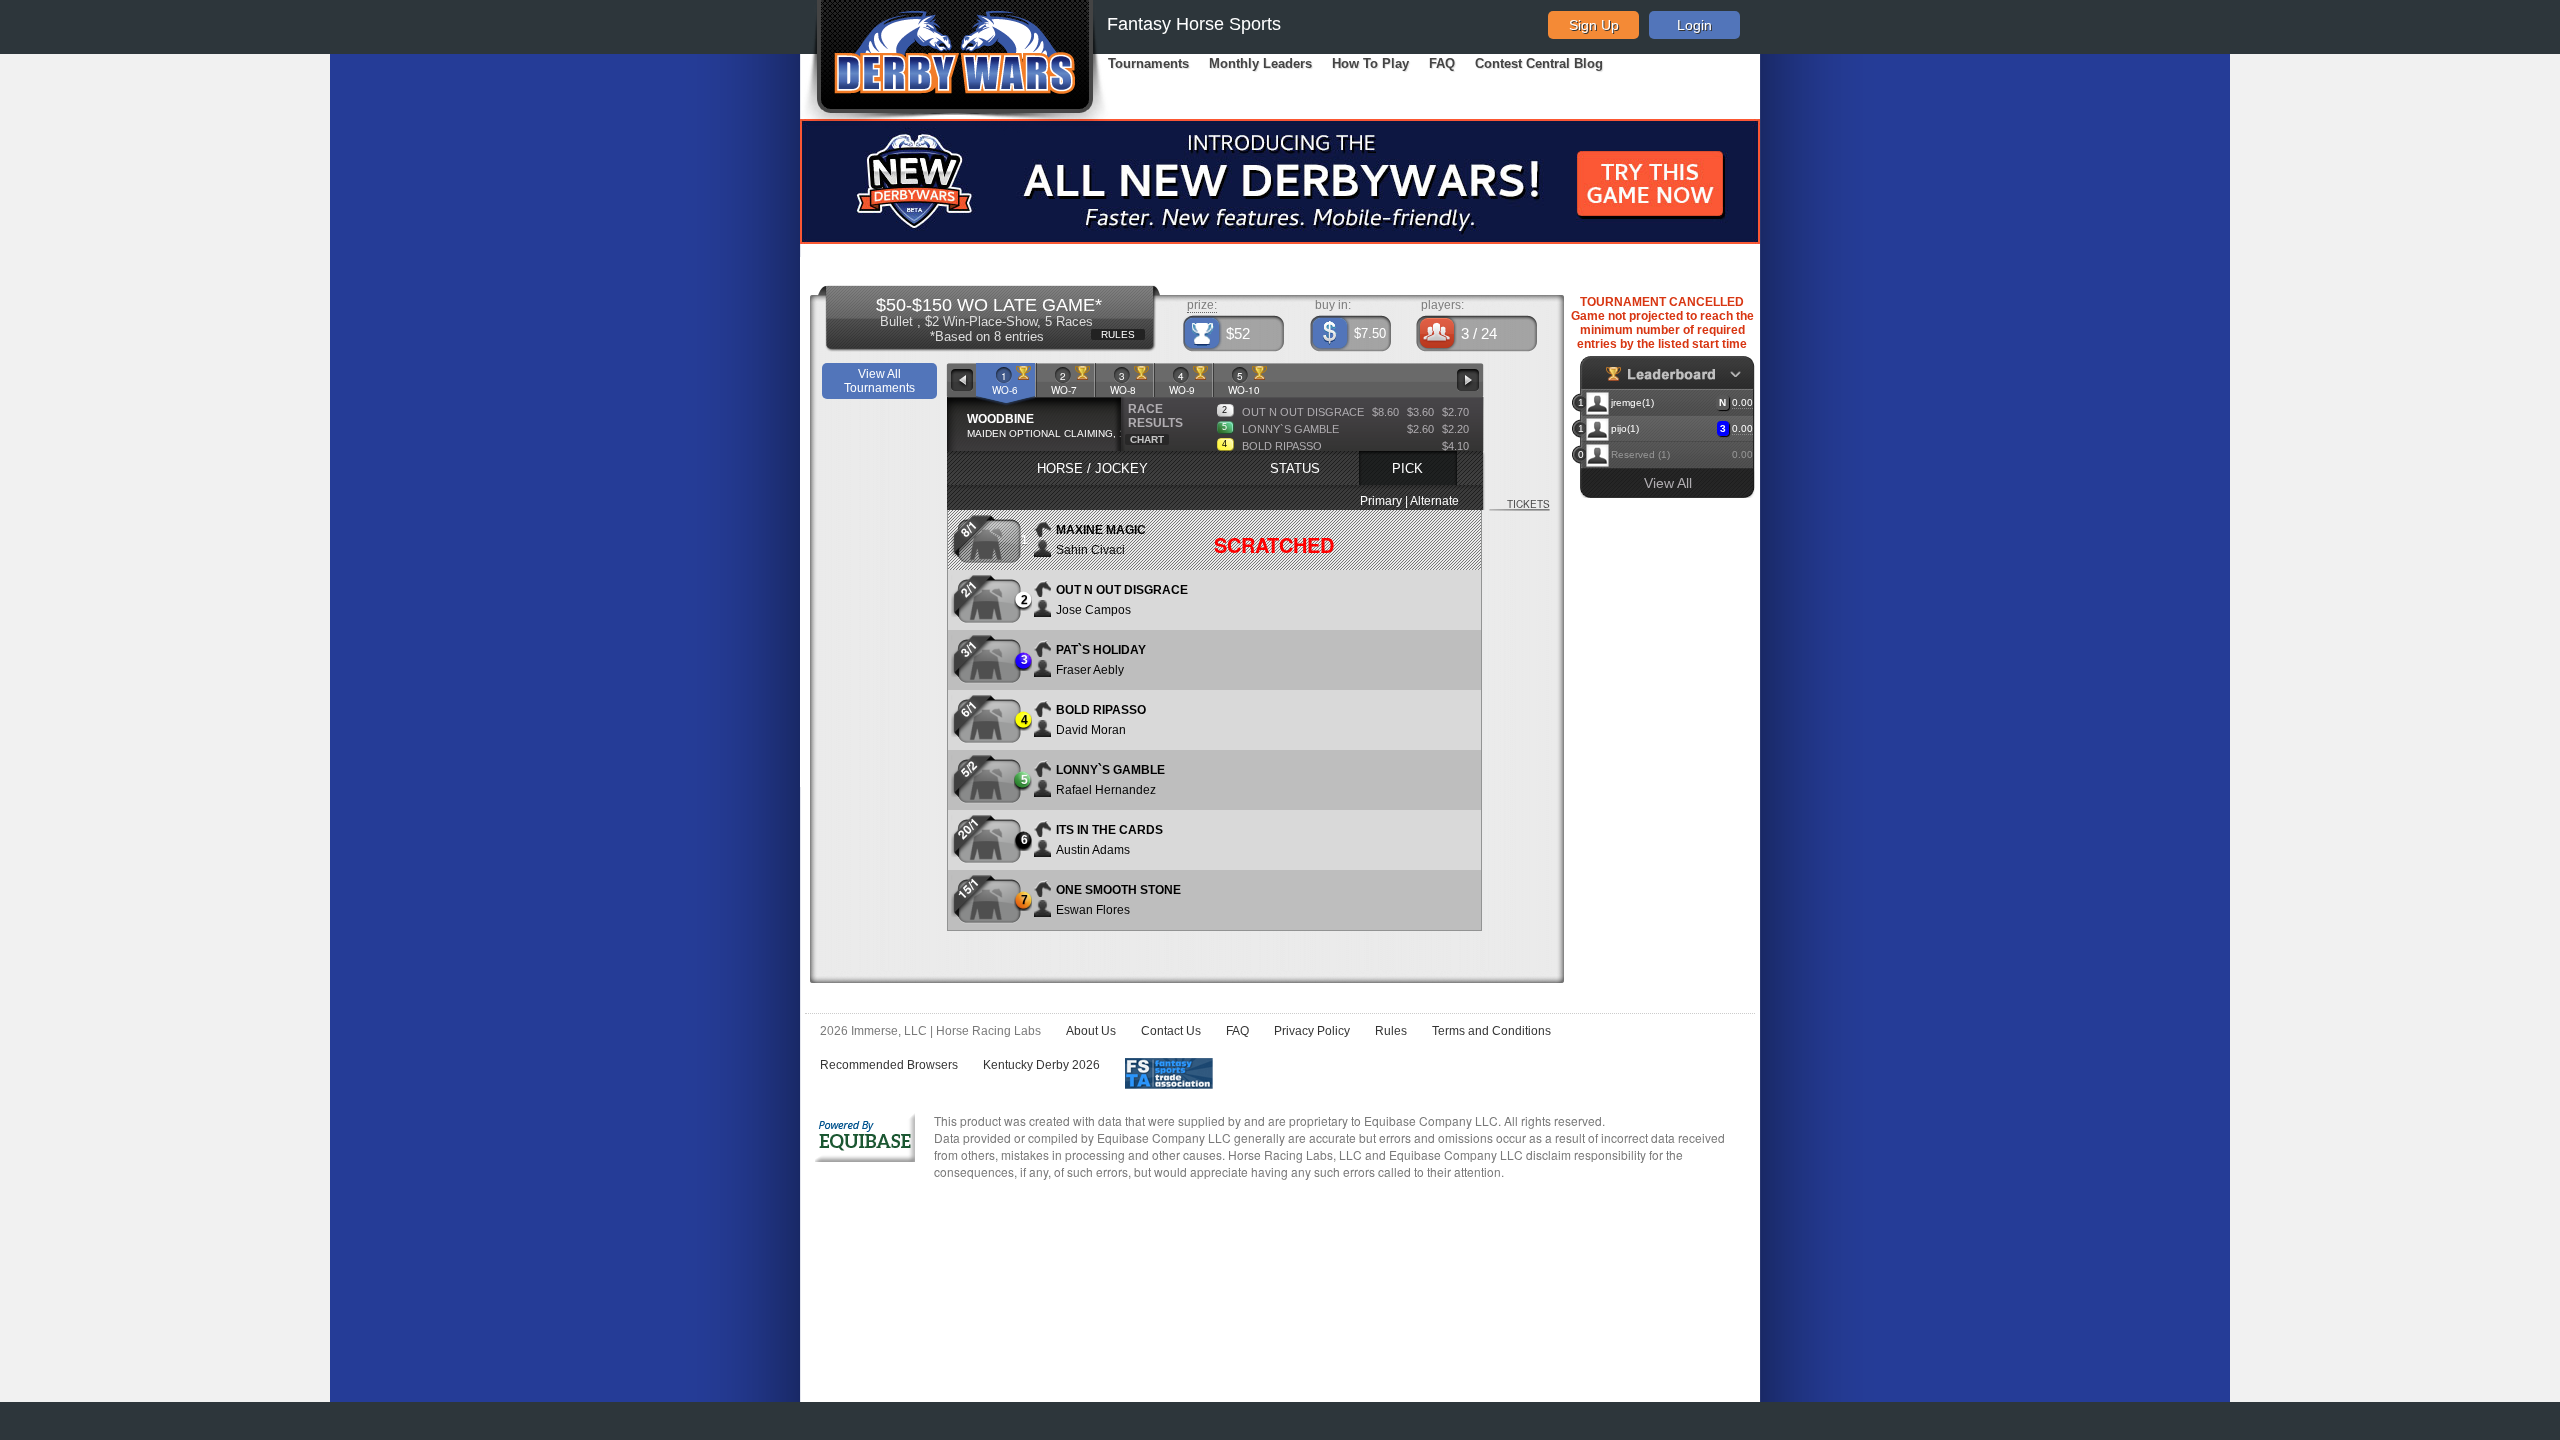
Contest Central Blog (1539, 63)
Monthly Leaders (1260, 63)
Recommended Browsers (889, 1065)
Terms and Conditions (1491, 1031)
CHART (1147, 439)
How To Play (1370, 63)
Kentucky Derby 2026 (1041, 1065)
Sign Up (1594, 25)
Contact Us (1171, 1031)
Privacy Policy (1312, 1031)
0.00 (1742, 402)
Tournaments (1148, 63)
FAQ (1442, 63)
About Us (1091, 1031)
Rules (1391, 1031)
